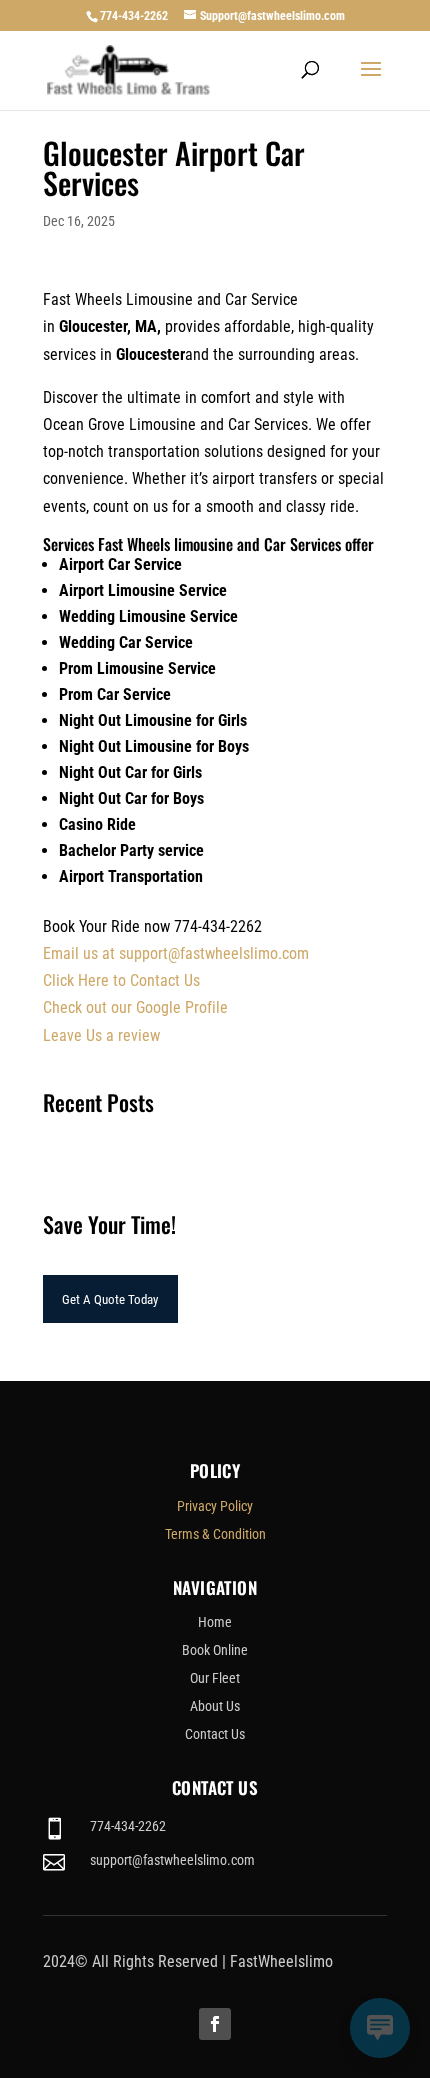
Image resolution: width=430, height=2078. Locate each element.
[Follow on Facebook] (215, 2024)
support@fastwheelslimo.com (172, 1860)
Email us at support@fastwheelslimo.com (176, 953)
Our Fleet (215, 1678)
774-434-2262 (134, 16)
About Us (215, 1706)
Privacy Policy (215, 1506)
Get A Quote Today (110, 1299)
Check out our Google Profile (135, 1007)
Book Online (215, 1650)
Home (215, 1622)
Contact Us (215, 1734)
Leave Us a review (101, 1035)
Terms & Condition (215, 1534)
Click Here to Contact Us (121, 980)
